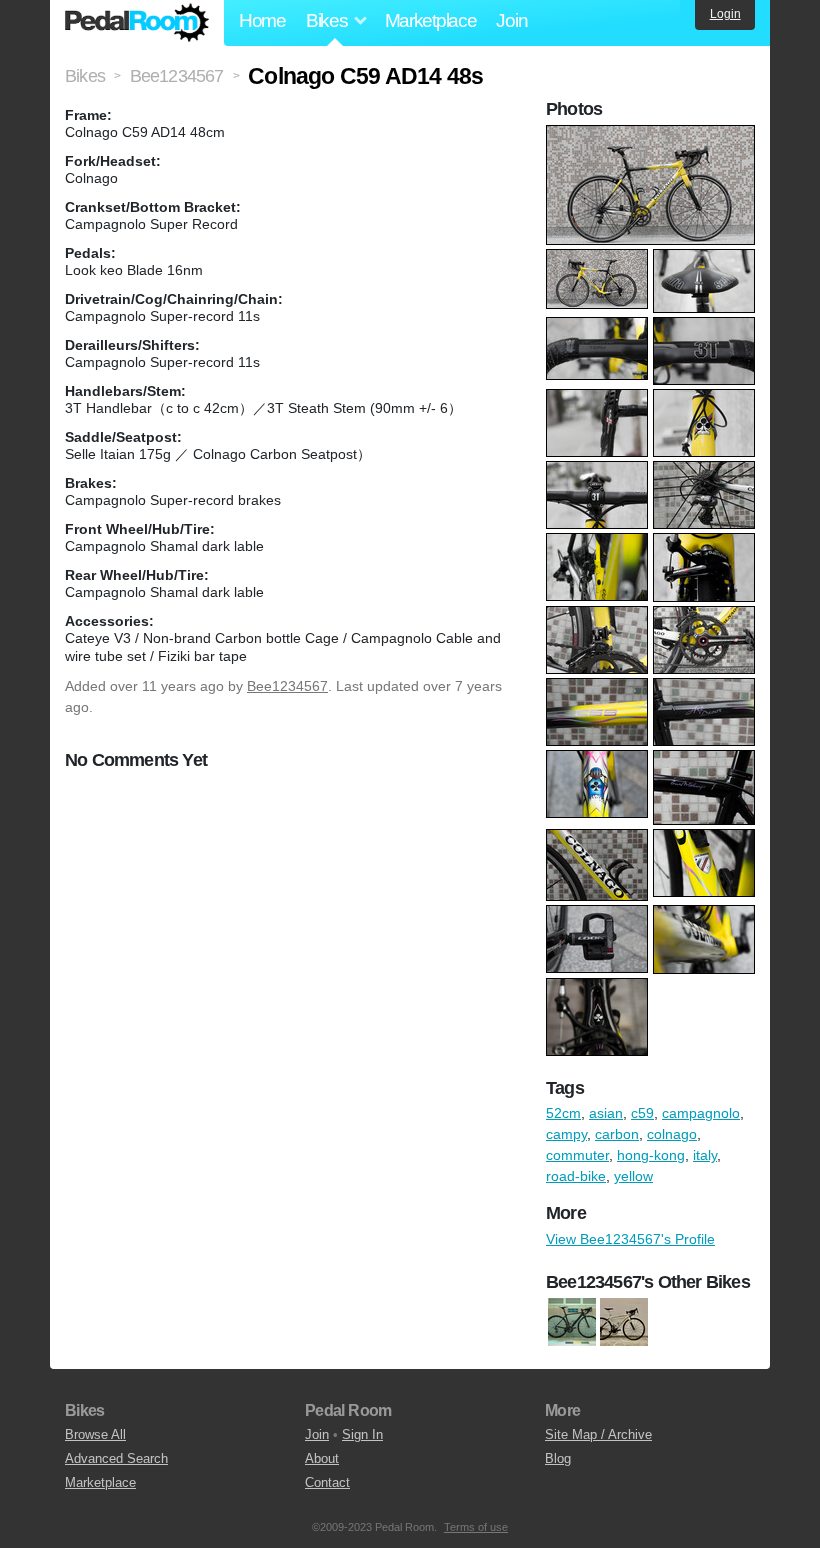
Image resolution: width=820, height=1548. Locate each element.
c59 (642, 1113)
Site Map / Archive (598, 1434)
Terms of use (476, 1527)
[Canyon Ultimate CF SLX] (572, 1322)
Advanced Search (116, 1458)
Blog (558, 1458)
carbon (617, 1134)
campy (566, 1134)
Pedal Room (137, 23)
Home (262, 20)
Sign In (362, 1434)
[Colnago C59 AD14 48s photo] (653, 135)
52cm (563, 1113)
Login (725, 14)
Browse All (95, 1434)
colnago (672, 1134)
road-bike (576, 1176)
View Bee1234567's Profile (630, 1239)
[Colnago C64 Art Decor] (624, 1322)
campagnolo (701, 1113)
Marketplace (431, 20)
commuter (577, 1155)
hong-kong (651, 1155)
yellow (633, 1176)
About (322, 1458)
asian (606, 1113)
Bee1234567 (287, 686)
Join (511, 20)
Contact (327, 1482)
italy (705, 1155)
